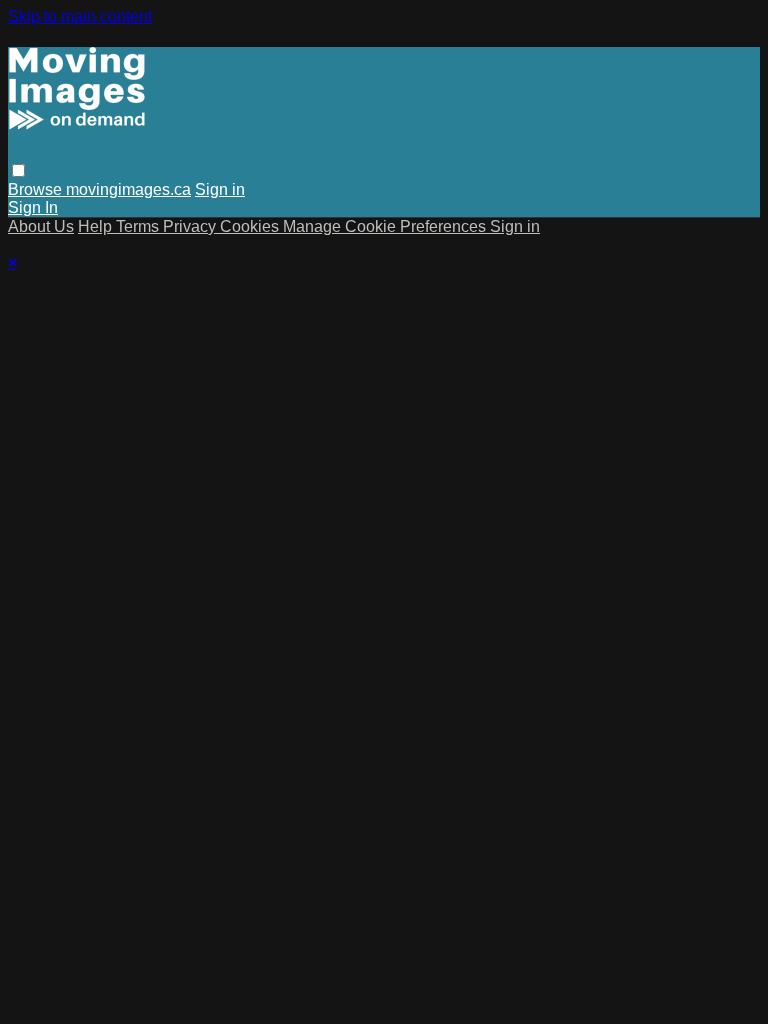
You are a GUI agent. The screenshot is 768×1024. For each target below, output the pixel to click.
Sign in (220, 189)
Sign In (33, 207)
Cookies (251, 226)
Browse (37, 189)
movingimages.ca (128, 189)
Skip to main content (80, 16)
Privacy (191, 226)
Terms (139, 226)
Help (97, 226)
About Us (41, 226)
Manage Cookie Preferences (386, 226)
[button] (18, 170)
